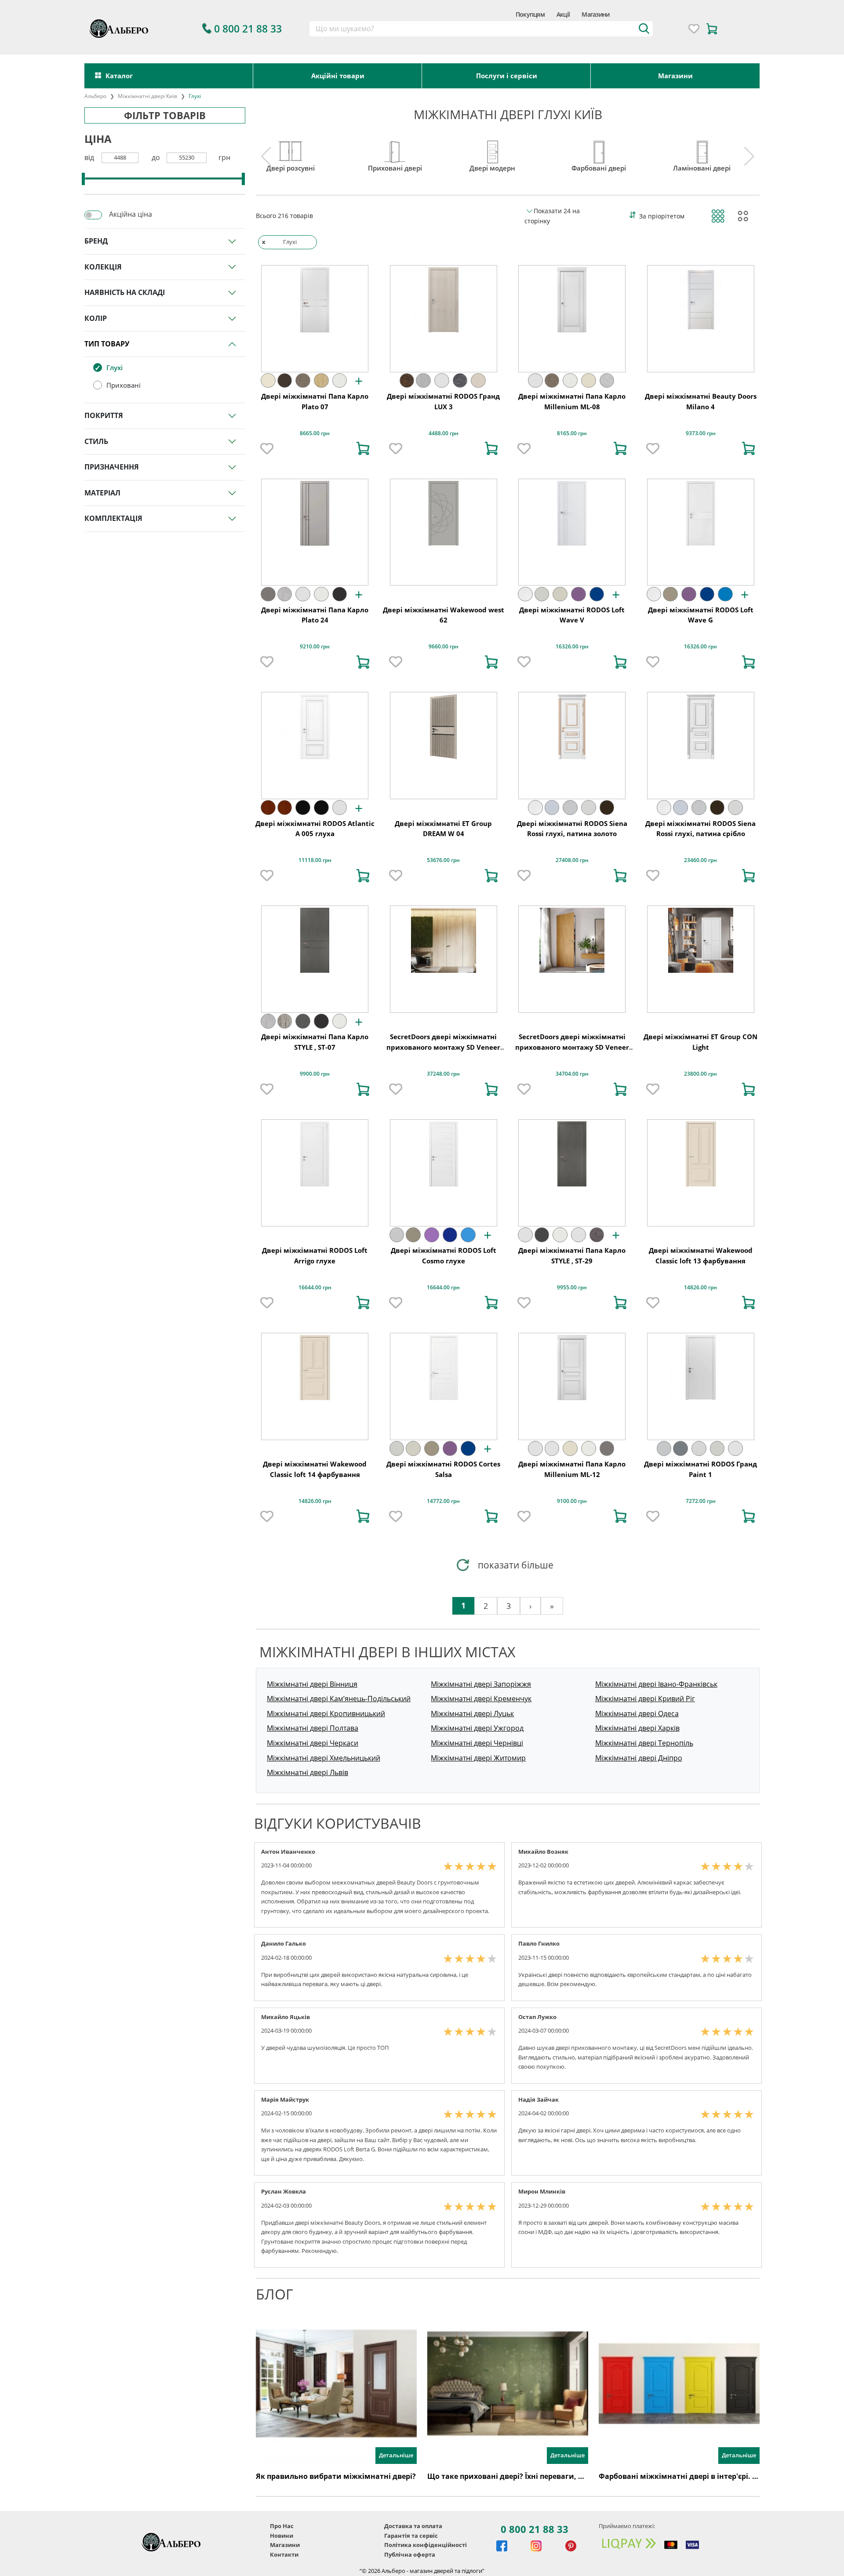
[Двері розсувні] (291, 149)
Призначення (112, 467)
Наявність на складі (125, 292)
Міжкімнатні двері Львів (307, 1772)
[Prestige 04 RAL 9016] (340, 808)
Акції (563, 14)
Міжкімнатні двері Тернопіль (644, 1743)
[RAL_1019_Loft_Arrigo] (413, 1235)
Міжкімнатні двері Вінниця (312, 1684)
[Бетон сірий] (303, 1021)
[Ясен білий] (340, 381)
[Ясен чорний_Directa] (321, 808)
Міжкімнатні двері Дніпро (639, 1758)
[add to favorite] (267, 448)
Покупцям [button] (530, 14)
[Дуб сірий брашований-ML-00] (303, 381)
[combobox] (481, 29)
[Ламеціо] (478, 381)
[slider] (83, 179)
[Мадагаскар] (407, 381)
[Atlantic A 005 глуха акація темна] (268, 808)
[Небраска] (460, 381)
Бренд (96, 241)
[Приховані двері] (395, 149)
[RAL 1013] (542, 594)
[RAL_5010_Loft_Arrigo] (450, 1235)
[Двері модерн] (492, 149)
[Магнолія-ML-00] (589, 381)
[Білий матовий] (442, 381)
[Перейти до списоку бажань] (694, 29)
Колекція (103, 267)
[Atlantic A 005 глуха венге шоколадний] (303, 808)
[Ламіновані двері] (702, 149)
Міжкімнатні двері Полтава (313, 1728)
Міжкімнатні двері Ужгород (477, 1728)
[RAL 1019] (670, 594)
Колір (96, 318)
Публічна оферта (410, 2554)
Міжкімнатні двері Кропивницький (326, 1714)
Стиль (96, 441)
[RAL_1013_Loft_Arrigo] (397, 1235)
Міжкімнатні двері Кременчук (481, 1699)
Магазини (595, 14)
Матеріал (102, 493)
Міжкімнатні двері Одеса (637, 1714)
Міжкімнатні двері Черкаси (313, 1743)
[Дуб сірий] (285, 1021)
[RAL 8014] (607, 808)
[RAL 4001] (578, 594)
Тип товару (107, 344)
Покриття (104, 415)
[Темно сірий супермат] (542, 1235)
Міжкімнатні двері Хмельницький (324, 1758)
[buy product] (363, 448)
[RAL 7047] (570, 808)
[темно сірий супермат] (340, 594)
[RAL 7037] (680, 1448)
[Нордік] (423, 381)
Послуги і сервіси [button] (507, 76)
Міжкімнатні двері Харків (637, 1728)
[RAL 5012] (725, 594)
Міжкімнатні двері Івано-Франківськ (656, 1684)
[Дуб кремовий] (607, 381)
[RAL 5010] (597, 594)
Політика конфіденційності (426, 2545)
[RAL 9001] (589, 808)
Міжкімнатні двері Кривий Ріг (645, 1699)
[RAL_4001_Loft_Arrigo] (432, 1235)
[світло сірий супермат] (535, 381)
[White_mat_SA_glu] (525, 594)
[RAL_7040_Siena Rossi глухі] (552, 808)
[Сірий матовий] (285, 594)
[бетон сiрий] (597, 1235)
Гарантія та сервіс (411, 2536)
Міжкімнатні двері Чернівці (477, 1743)
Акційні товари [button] (338, 76)
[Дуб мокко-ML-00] (285, 381)
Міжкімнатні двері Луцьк (472, 1714)
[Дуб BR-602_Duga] (285, 808)
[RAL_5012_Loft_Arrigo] (468, 1235)
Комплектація (113, 518)
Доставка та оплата (413, 2526)
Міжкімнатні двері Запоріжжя (481, 1684)
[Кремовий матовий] (268, 381)
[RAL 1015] (560, 594)
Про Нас (282, 2526)
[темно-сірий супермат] (321, 1021)
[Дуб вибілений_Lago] (321, 381)
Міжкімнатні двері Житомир (478, 1758)
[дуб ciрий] (268, 594)
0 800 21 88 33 (535, 2529)
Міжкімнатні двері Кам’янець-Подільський (339, 1699)
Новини (282, 2536)
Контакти (284, 2554)
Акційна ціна (131, 214)
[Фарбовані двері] (599, 149)
